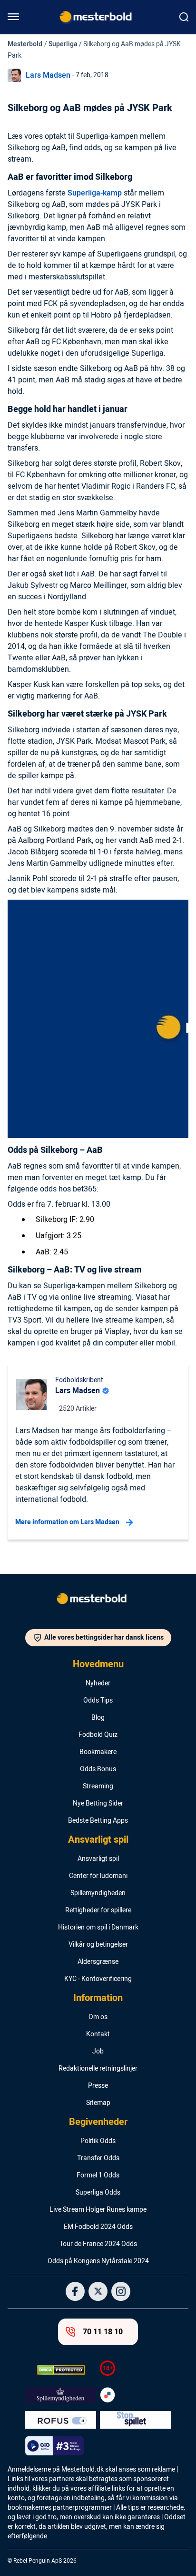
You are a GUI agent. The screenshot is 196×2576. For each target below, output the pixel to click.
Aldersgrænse (98, 1962)
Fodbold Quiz (98, 1735)
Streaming (98, 1786)
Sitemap (98, 2103)
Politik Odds (98, 2141)
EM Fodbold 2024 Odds (98, 2227)
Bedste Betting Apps (98, 1821)
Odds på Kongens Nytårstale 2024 (98, 2261)
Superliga (63, 44)
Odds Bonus (98, 1769)
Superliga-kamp (95, 193)
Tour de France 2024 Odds (98, 2244)
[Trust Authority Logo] (61, 2395)
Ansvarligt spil (98, 1840)
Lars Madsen (48, 75)
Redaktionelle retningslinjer (98, 2069)
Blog (98, 1718)
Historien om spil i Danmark (98, 1928)
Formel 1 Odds (98, 2176)
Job (98, 2052)
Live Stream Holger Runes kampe (98, 2210)
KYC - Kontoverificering (98, 1979)
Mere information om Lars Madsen (67, 1522)
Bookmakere (98, 1752)
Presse (98, 2086)
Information (98, 1998)
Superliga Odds (98, 2193)
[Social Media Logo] (75, 2291)
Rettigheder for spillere (98, 1910)
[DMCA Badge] (61, 2370)
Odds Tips (98, 1701)
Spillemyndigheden (98, 1893)
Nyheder (98, 1683)
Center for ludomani (98, 1876)
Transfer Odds (98, 2158)
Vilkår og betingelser (98, 1945)
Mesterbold (25, 44)
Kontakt (98, 2034)
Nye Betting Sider (98, 1804)
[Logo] (98, 1601)
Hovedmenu (98, 1664)
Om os (98, 2017)
